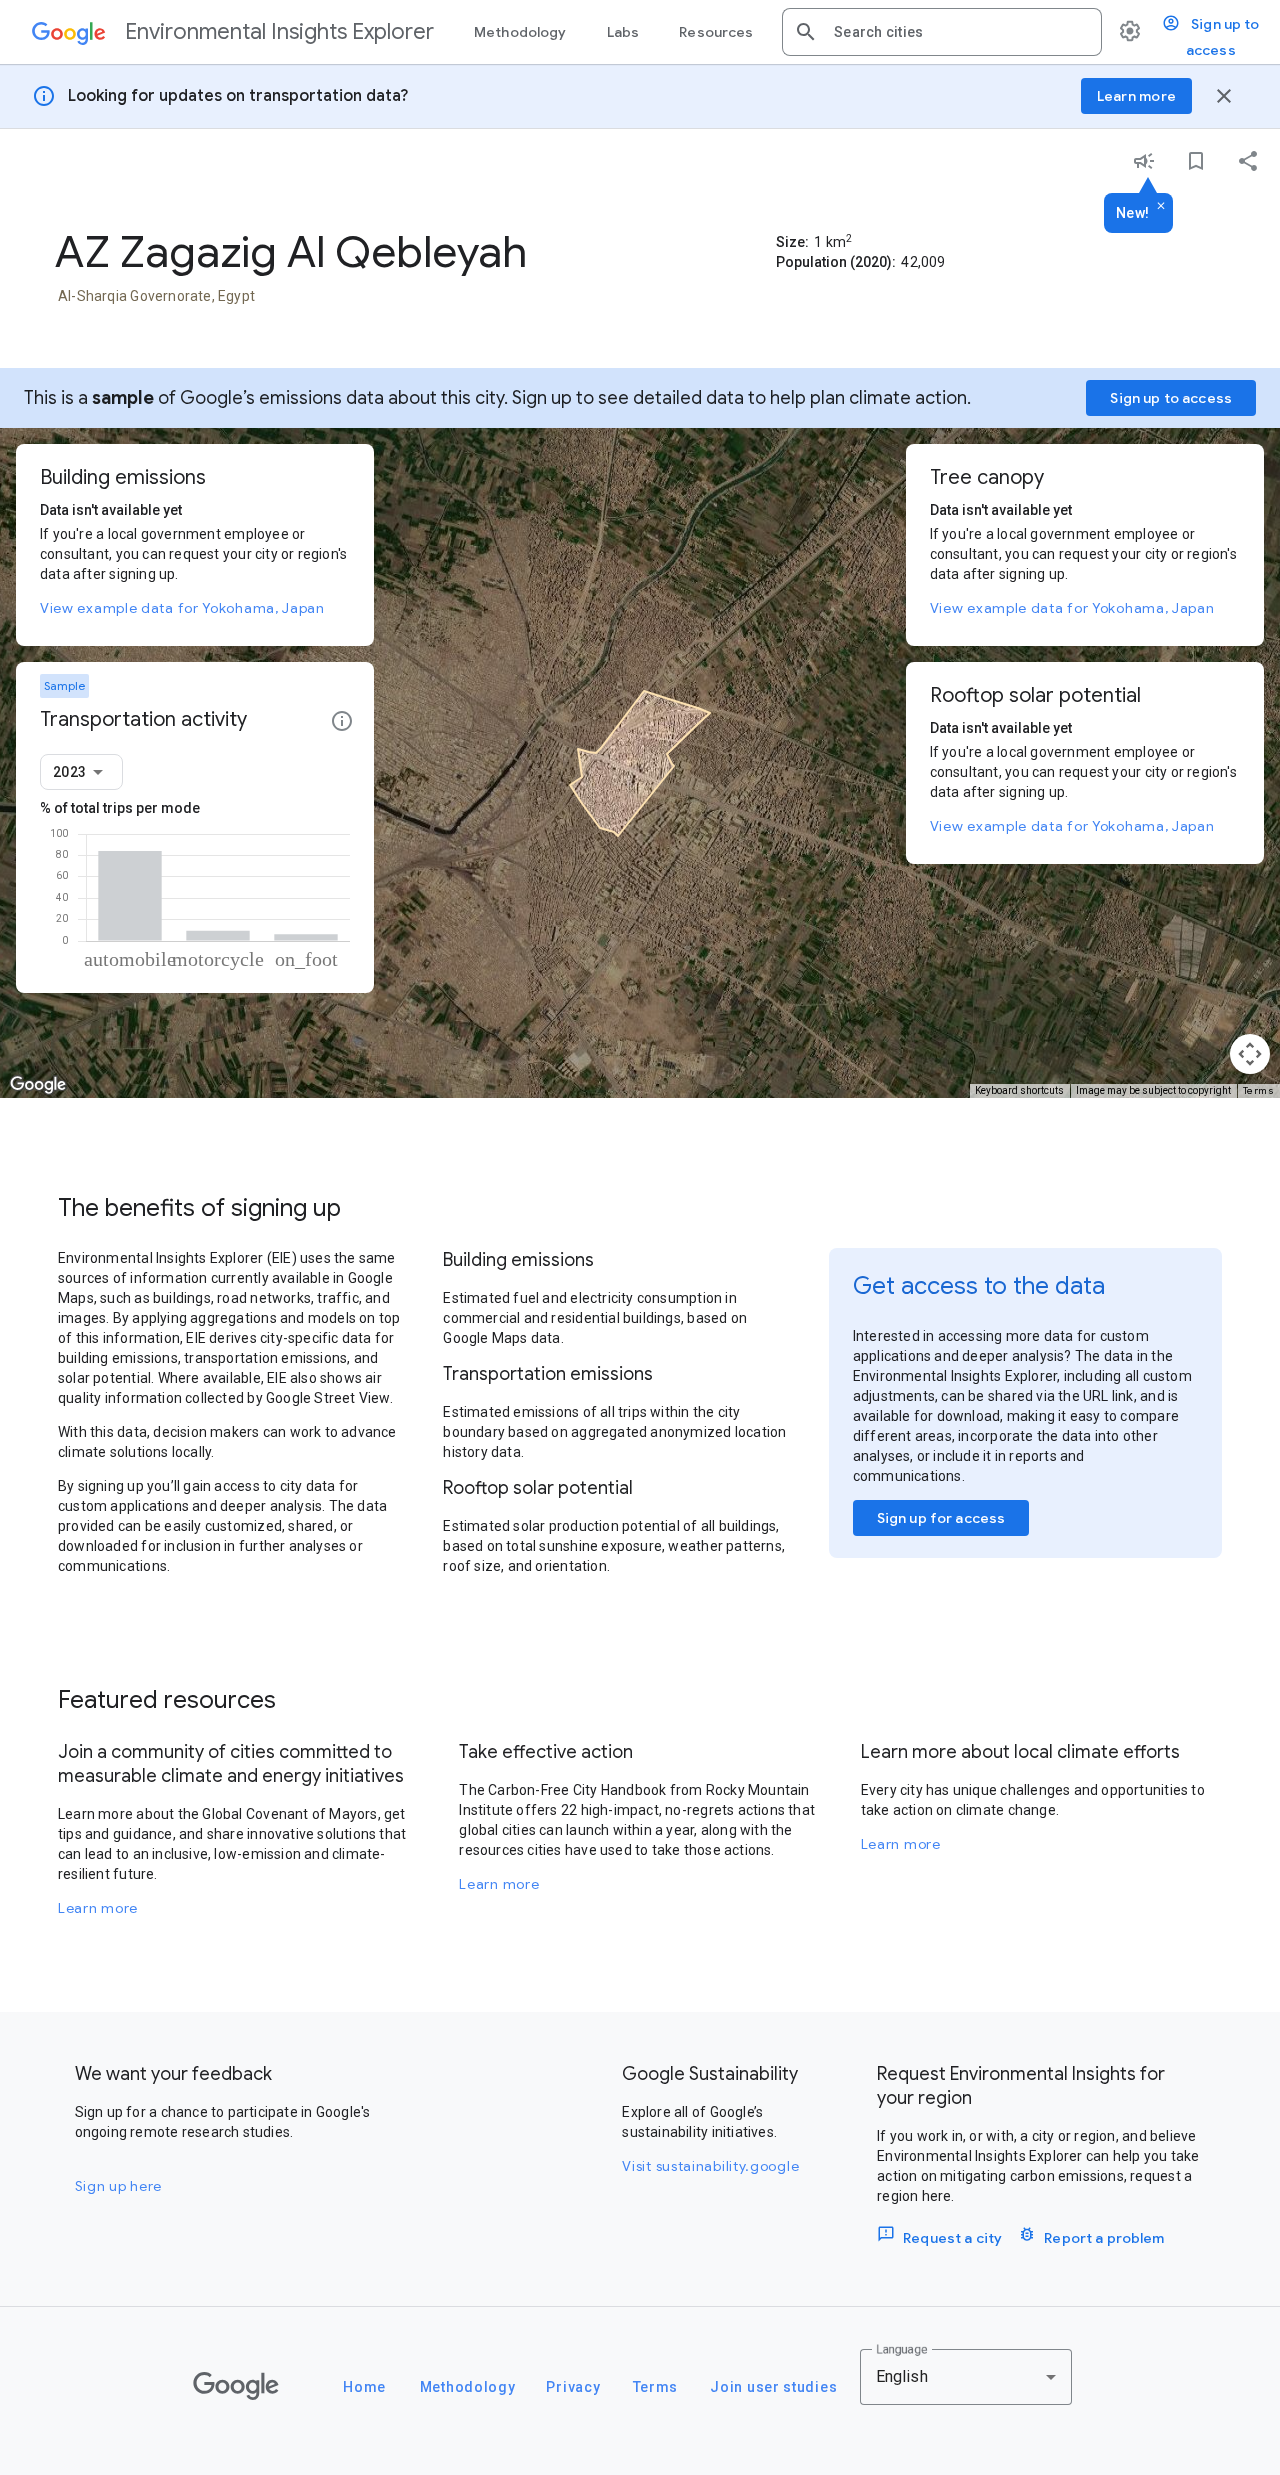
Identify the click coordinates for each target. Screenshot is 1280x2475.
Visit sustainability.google (710, 2166)
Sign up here (118, 2186)
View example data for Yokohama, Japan (182, 608)
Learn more (98, 1908)
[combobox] (960, 32)
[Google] (236, 2386)
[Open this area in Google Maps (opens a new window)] (38, 1085)
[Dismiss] (1161, 207)
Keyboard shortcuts (1019, 1090)
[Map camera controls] (1250, 1054)
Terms (1259, 1090)
